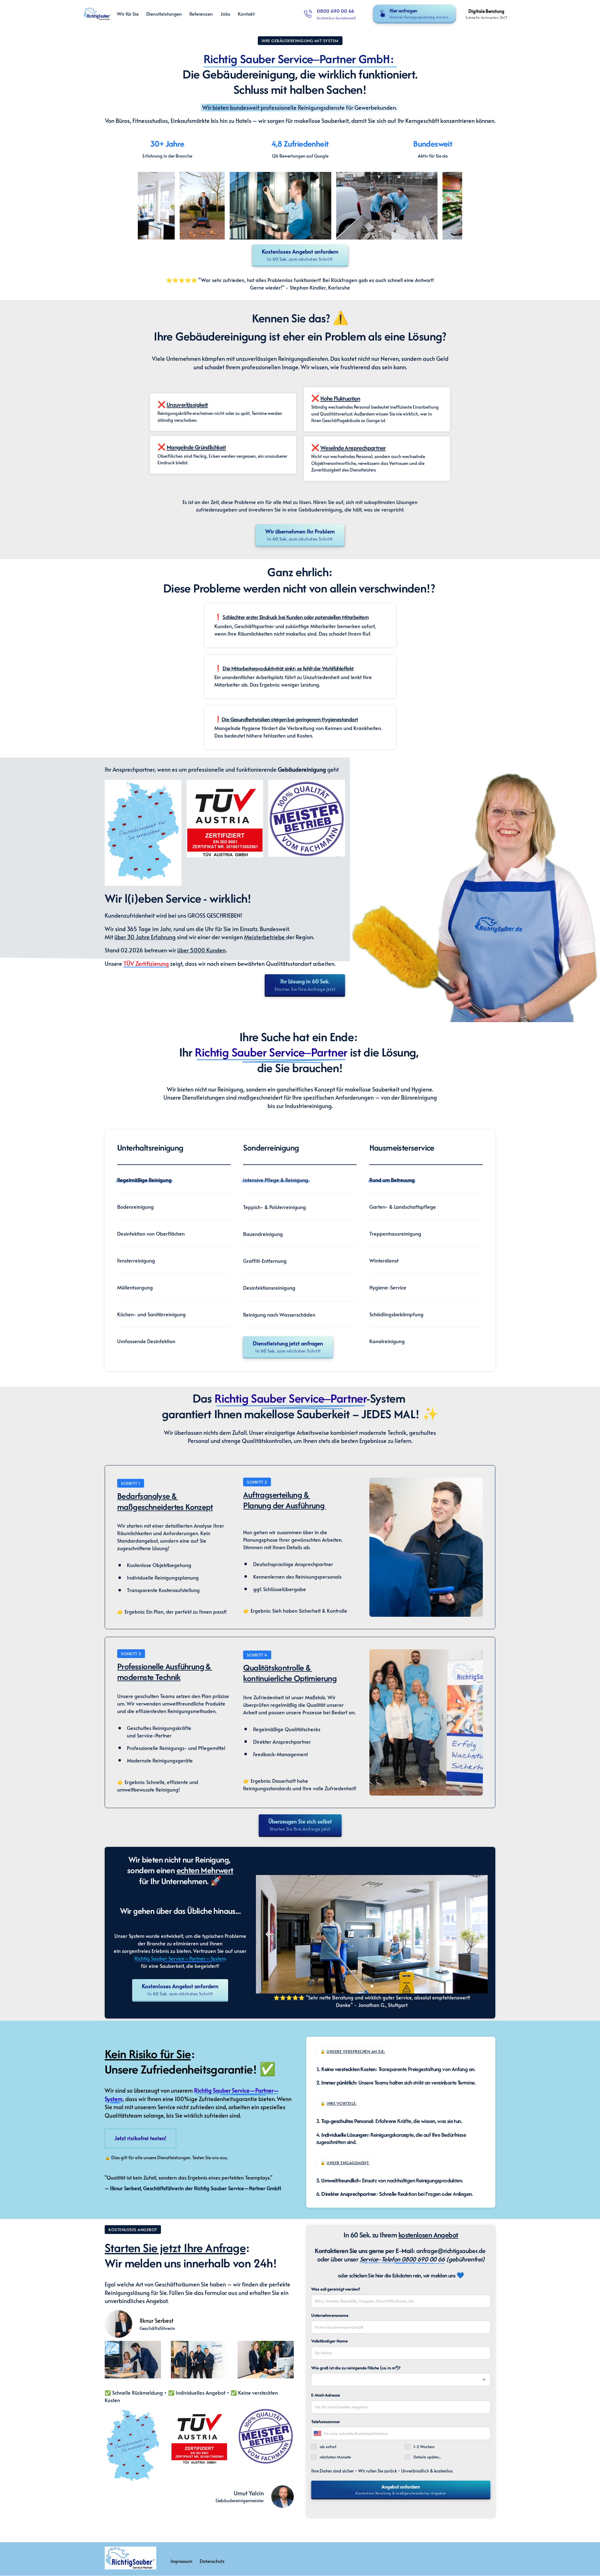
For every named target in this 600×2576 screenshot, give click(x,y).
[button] (474, 1934)
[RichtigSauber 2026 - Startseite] (97, 14)
